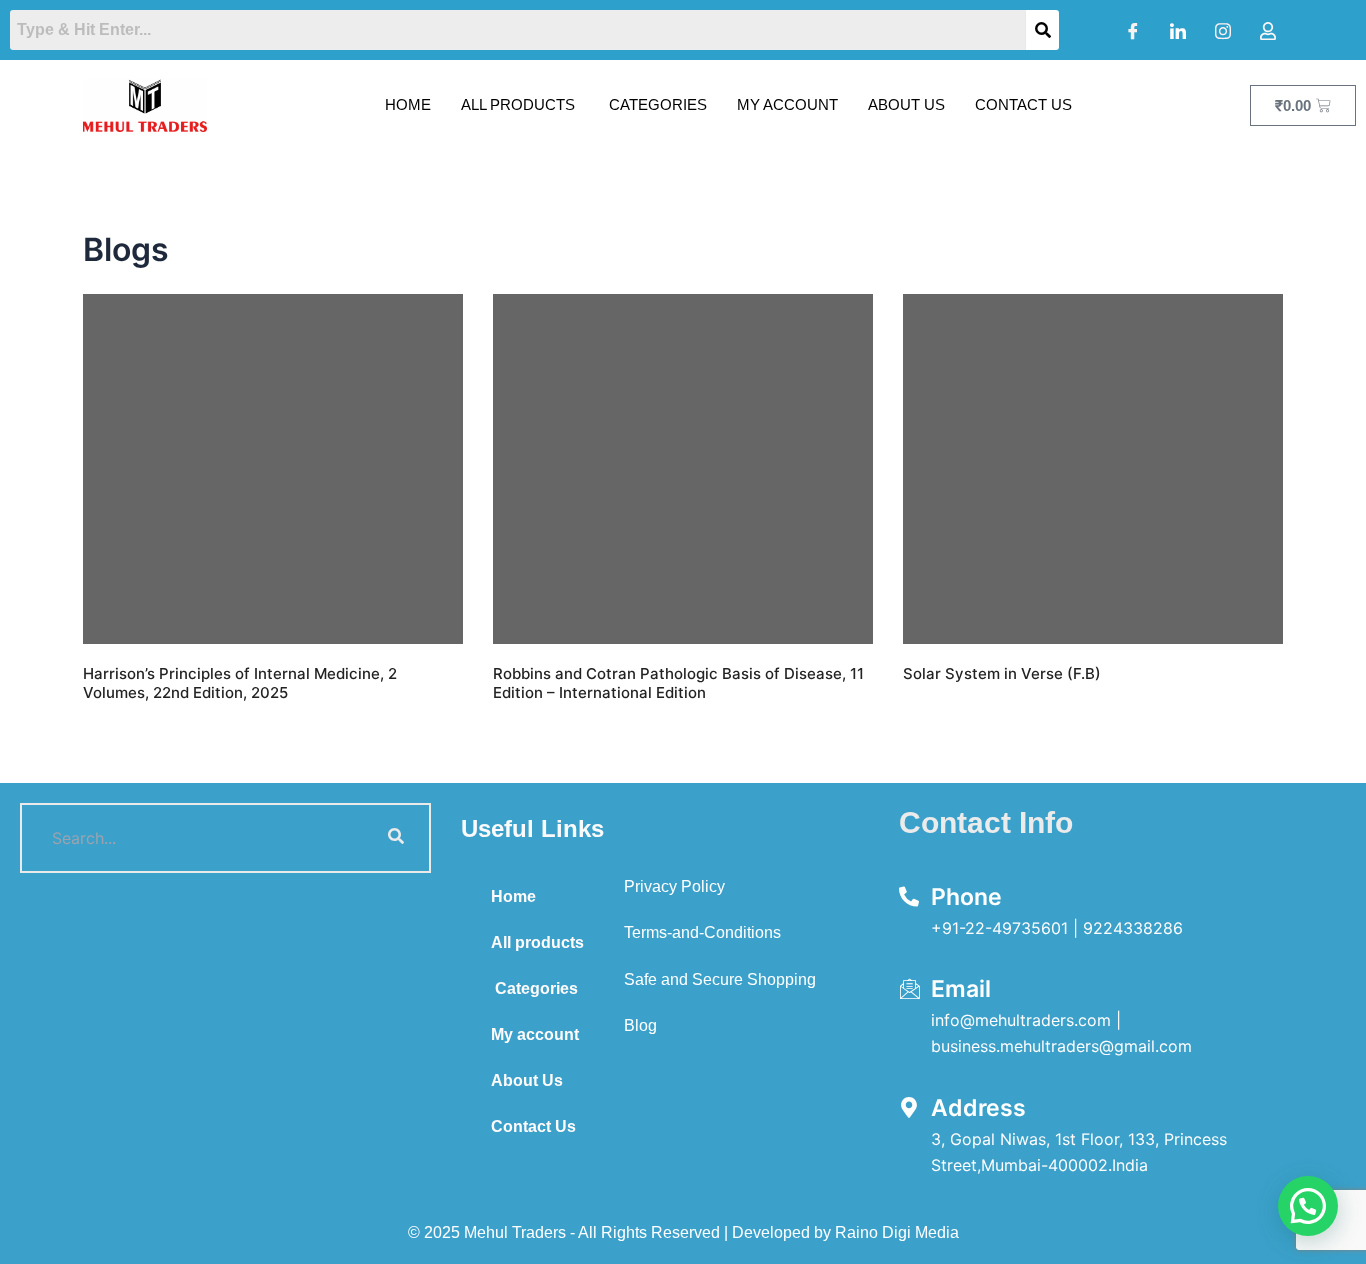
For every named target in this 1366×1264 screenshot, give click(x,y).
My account (787, 104)
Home (408, 104)
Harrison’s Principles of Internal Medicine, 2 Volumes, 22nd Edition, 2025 (240, 683)
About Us (906, 104)
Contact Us (1023, 104)
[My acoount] (1268, 30)
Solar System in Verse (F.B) (1002, 673)
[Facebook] (1133, 30)
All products (518, 104)
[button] (1308, 1206)
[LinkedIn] (1178, 30)
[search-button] (396, 838)
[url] (273, 469)
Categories (656, 104)
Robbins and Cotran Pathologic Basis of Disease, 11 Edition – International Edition (678, 683)
